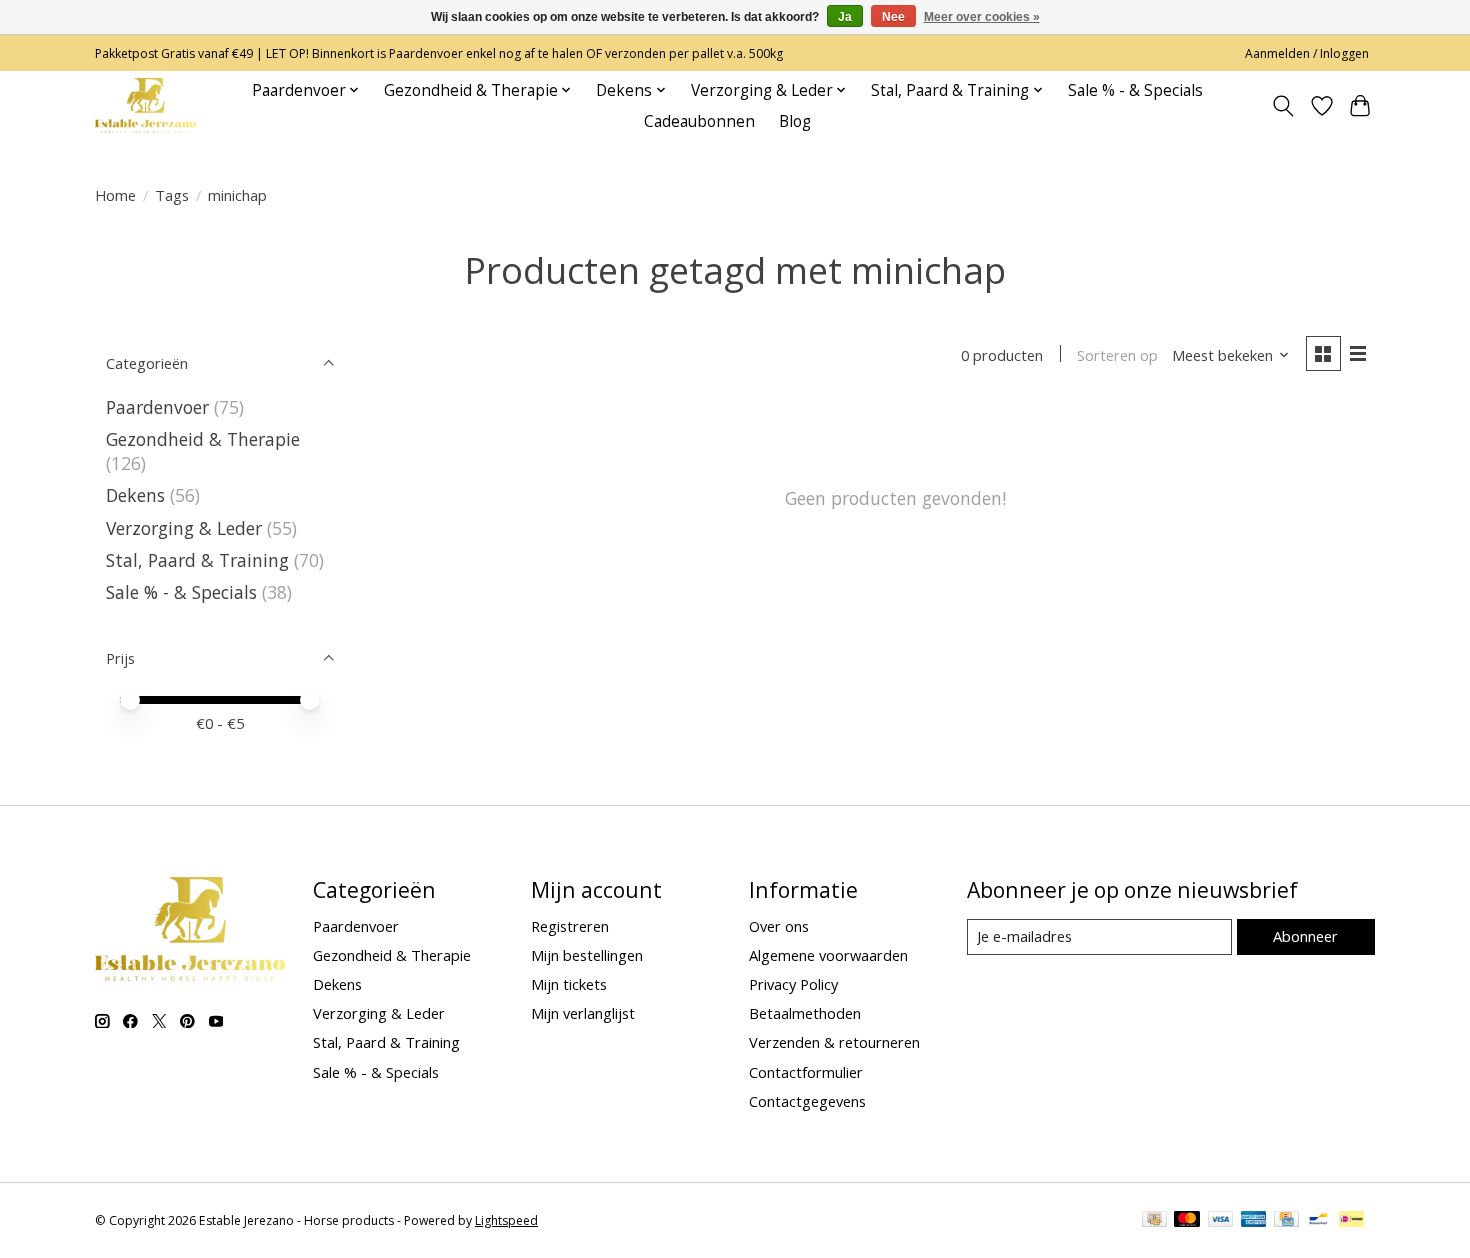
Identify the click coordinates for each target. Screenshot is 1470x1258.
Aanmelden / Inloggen (1307, 53)
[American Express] (1254, 1221)
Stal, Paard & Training (197, 560)
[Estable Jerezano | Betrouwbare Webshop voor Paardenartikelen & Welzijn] (145, 105)
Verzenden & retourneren (834, 1042)
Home (115, 195)
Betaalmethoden (805, 1013)
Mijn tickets (569, 984)
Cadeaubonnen (699, 121)
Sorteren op (1117, 355)
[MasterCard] (1187, 1221)
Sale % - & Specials (1135, 90)
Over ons (779, 926)
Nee (893, 17)
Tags (172, 195)
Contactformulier (806, 1072)
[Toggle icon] (1283, 106)
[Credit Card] (1286, 1221)
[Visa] (1221, 1221)
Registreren (570, 926)
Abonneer (1305, 936)
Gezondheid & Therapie (203, 439)
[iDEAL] (1351, 1221)
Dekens (135, 495)
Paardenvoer (157, 407)
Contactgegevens (807, 1101)
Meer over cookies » (982, 17)
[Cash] (1154, 1221)
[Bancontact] (1318, 1221)
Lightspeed (506, 1220)
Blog (795, 121)
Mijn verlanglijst (583, 1013)
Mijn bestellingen (587, 955)
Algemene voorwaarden (828, 955)
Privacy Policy (793, 984)
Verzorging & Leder (184, 528)
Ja (845, 17)
